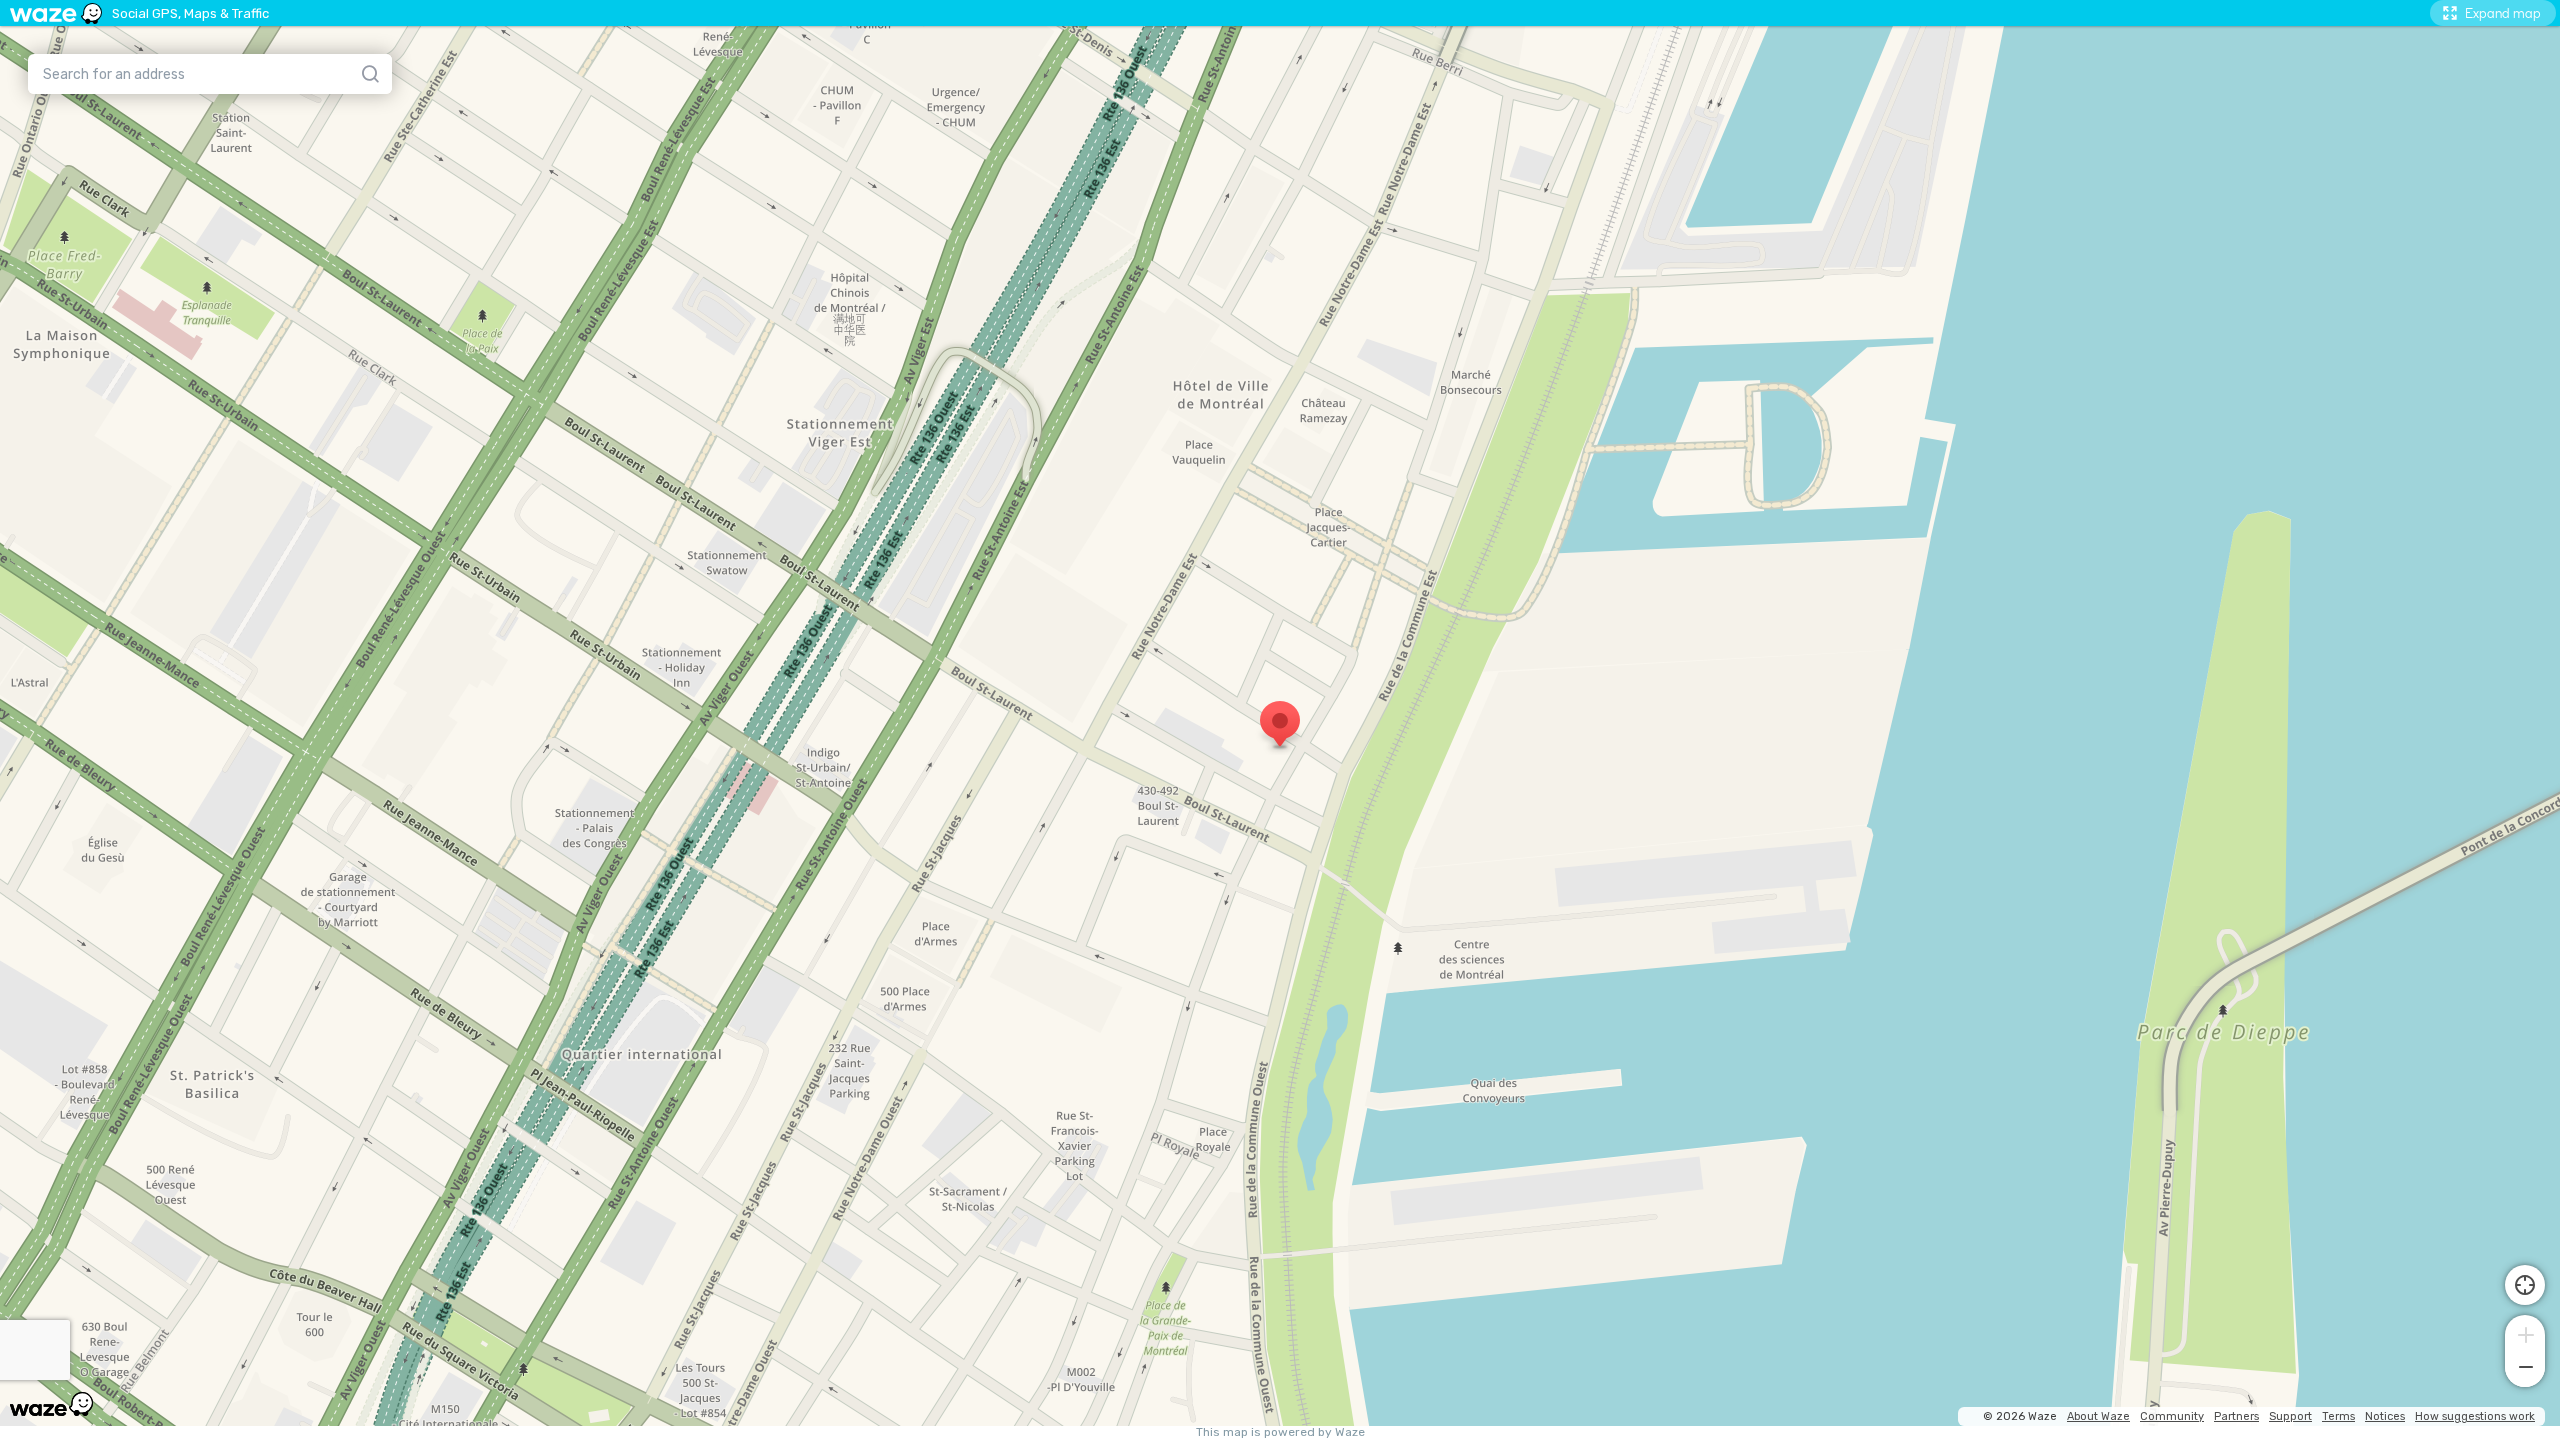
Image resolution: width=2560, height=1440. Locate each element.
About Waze (2098, 1416)
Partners (2236, 1416)
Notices (2385, 1416)
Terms (2338, 1416)
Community (2172, 1416)
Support (2290, 1416)
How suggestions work (2475, 1416)
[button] (2525, 1333)
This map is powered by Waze (1280, 1432)
